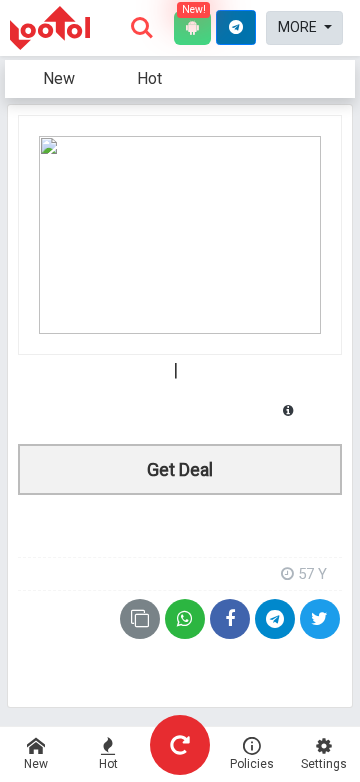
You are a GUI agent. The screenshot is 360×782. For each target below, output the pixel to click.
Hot (149, 78)
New (59, 78)
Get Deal (180, 469)
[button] (236, 27)
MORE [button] (299, 27)
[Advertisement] (180, 524)
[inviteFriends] (275, 619)
